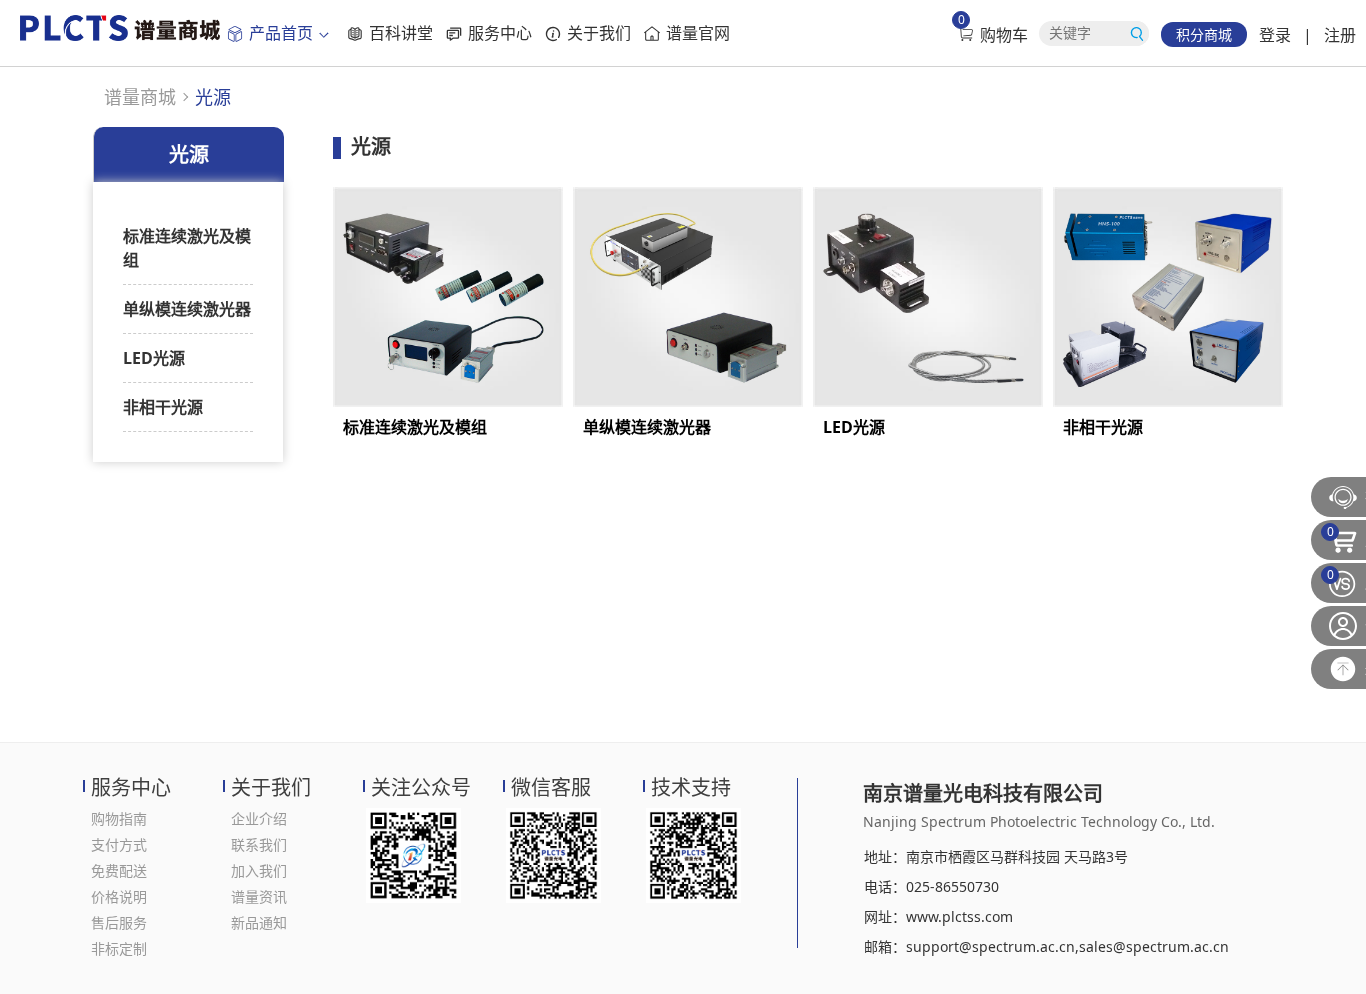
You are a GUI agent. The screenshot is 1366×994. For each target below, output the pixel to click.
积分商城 (1204, 34)
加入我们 (259, 870)
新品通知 (259, 922)
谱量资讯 (259, 896)
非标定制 (119, 948)
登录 (1275, 35)
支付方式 (119, 844)
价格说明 (119, 896)
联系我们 (259, 844)
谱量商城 (140, 97)
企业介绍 (259, 818)
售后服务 (119, 922)
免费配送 (119, 870)
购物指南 (119, 818)
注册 (1340, 35)
